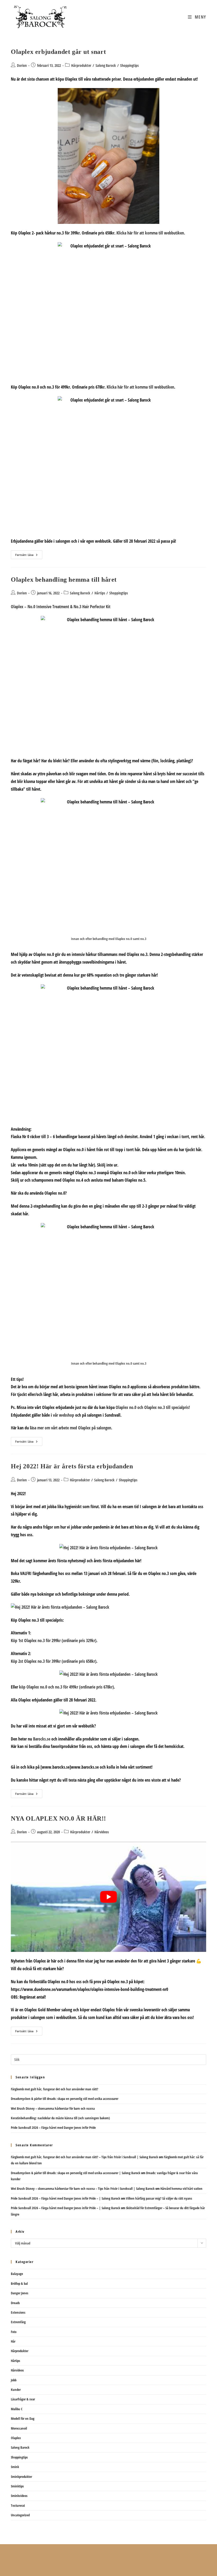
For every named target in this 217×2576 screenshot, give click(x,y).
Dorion (22, 65)
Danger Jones (20, 2293)
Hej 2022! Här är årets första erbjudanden (72, 1466)
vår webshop (64, 1415)
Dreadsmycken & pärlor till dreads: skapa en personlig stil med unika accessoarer (65, 2099)
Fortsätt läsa (29, 556)
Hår (13, 2341)
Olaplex (16, 2438)
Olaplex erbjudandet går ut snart (58, 52)
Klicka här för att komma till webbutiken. (151, 233)
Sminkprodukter (21, 2477)
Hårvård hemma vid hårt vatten (181, 2188)
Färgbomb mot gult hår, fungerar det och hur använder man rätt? (55, 2089)
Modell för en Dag (23, 2418)
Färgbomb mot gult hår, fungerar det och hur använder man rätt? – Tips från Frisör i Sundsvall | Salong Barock (84, 2157)
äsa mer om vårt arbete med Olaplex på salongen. (72, 1428)
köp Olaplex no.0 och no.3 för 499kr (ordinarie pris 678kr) (66, 1687)
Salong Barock (106, 65)
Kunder (16, 2390)
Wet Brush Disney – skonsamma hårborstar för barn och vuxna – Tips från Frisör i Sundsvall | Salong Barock (83, 2188)
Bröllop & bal (19, 2283)
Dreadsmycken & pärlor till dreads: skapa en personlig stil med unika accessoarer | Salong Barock (76, 2173)
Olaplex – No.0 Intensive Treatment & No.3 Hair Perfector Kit (61, 607)
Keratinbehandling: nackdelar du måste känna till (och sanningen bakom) (60, 2118)
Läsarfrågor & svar (23, 2399)
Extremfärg (18, 2322)
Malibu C (17, 2409)
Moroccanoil (19, 2428)
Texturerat (18, 2505)
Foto (14, 2332)
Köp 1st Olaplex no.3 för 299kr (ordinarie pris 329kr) (54, 1641)
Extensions (18, 2312)
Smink (15, 2467)
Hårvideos (102, 1832)
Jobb (14, 2380)
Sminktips (17, 2486)
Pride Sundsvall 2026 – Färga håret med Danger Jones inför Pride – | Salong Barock (65, 2198)
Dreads (15, 2303)
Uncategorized (20, 2515)
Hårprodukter (81, 65)
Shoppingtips (129, 65)
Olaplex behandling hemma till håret (64, 580)
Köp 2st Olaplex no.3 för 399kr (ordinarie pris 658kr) (54, 1661)
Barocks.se (42, 1739)
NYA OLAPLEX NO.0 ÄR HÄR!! (58, 1818)
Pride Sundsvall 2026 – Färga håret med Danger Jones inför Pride (53, 2127)
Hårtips (100, 593)
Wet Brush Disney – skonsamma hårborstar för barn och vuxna (53, 2108)
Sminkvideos (19, 2496)
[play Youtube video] (108, 1897)
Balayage (17, 2274)
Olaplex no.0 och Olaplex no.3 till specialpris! (153, 1407)
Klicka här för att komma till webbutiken (140, 387)
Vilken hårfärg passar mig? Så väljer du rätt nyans (159, 2198)
